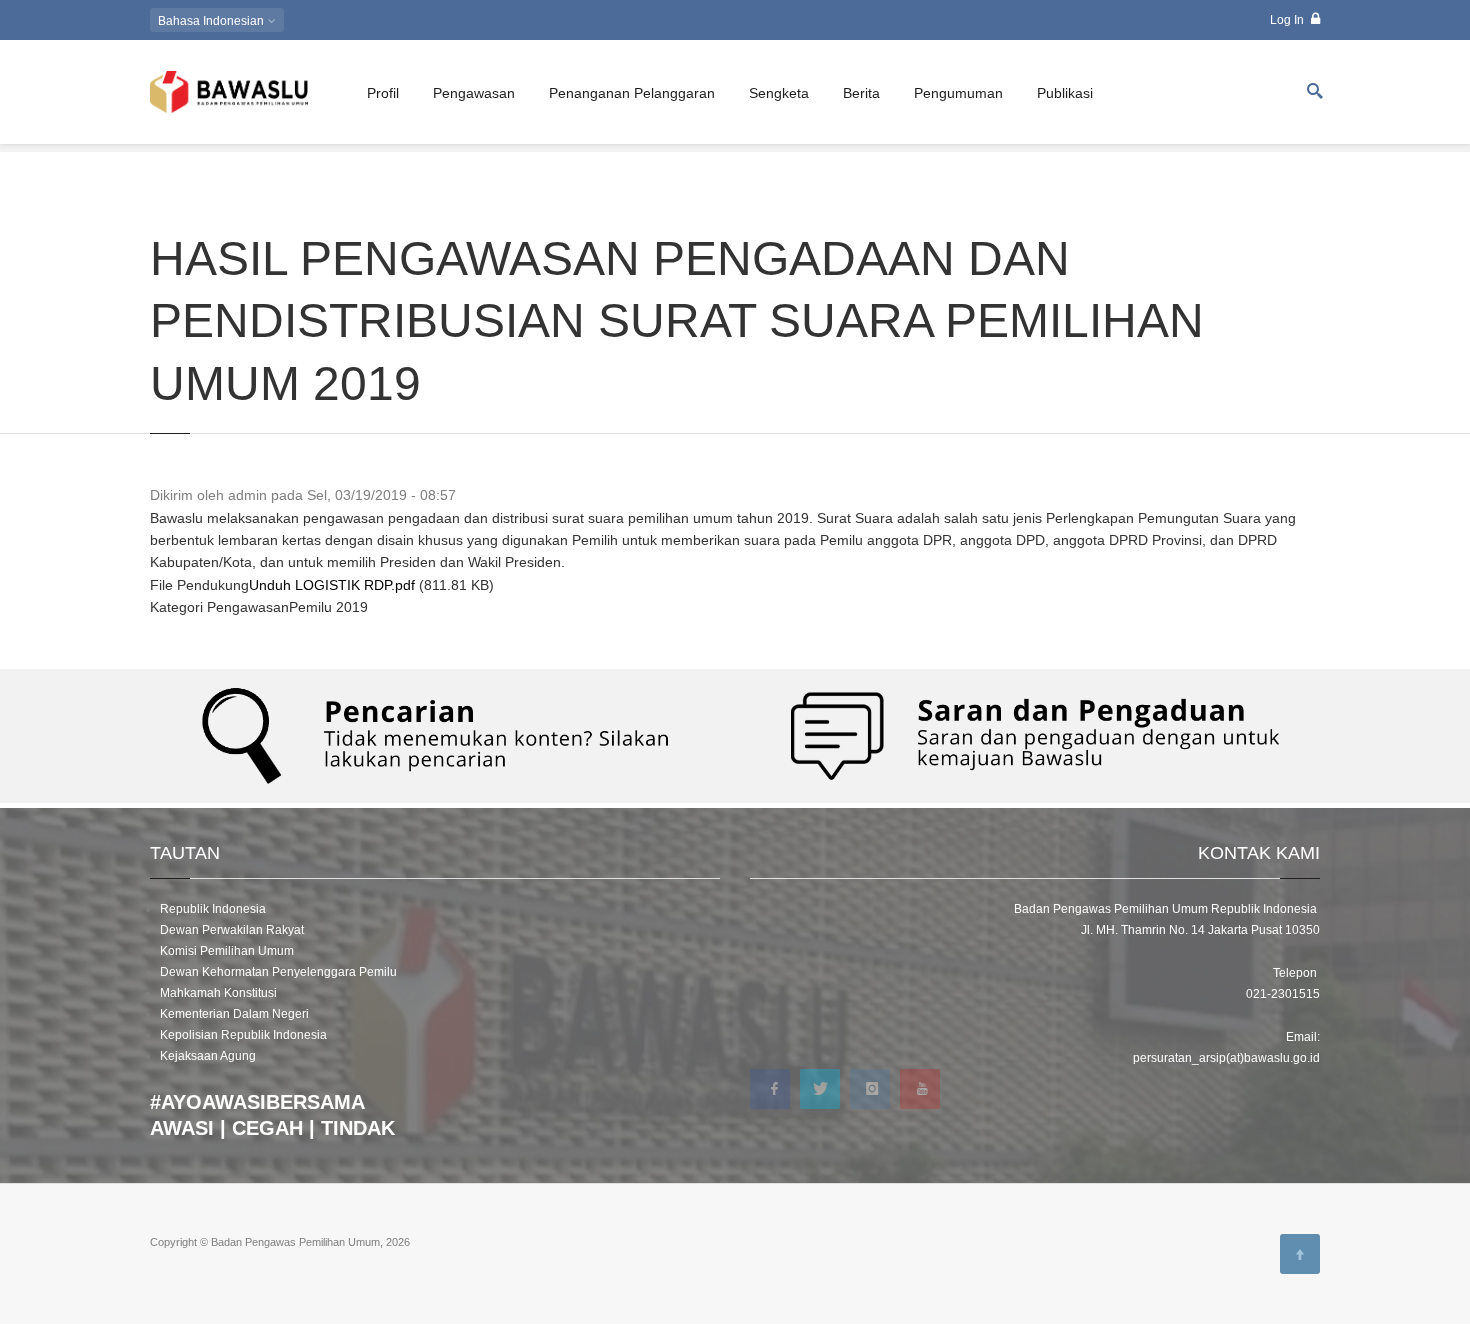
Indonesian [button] (212, 21)
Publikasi (1065, 93)
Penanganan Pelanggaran (632, 93)
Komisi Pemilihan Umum (227, 951)
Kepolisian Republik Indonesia (243, 1035)
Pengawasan (474, 93)
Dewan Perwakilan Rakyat (232, 930)
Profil (383, 93)
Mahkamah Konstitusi (218, 993)
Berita (861, 93)
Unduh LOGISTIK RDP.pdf (332, 585)
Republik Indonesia (213, 909)
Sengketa (779, 93)
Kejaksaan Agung (208, 1056)
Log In (1288, 20)
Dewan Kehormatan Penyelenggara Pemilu (278, 972)
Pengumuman (958, 93)
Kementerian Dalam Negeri (234, 1014)
